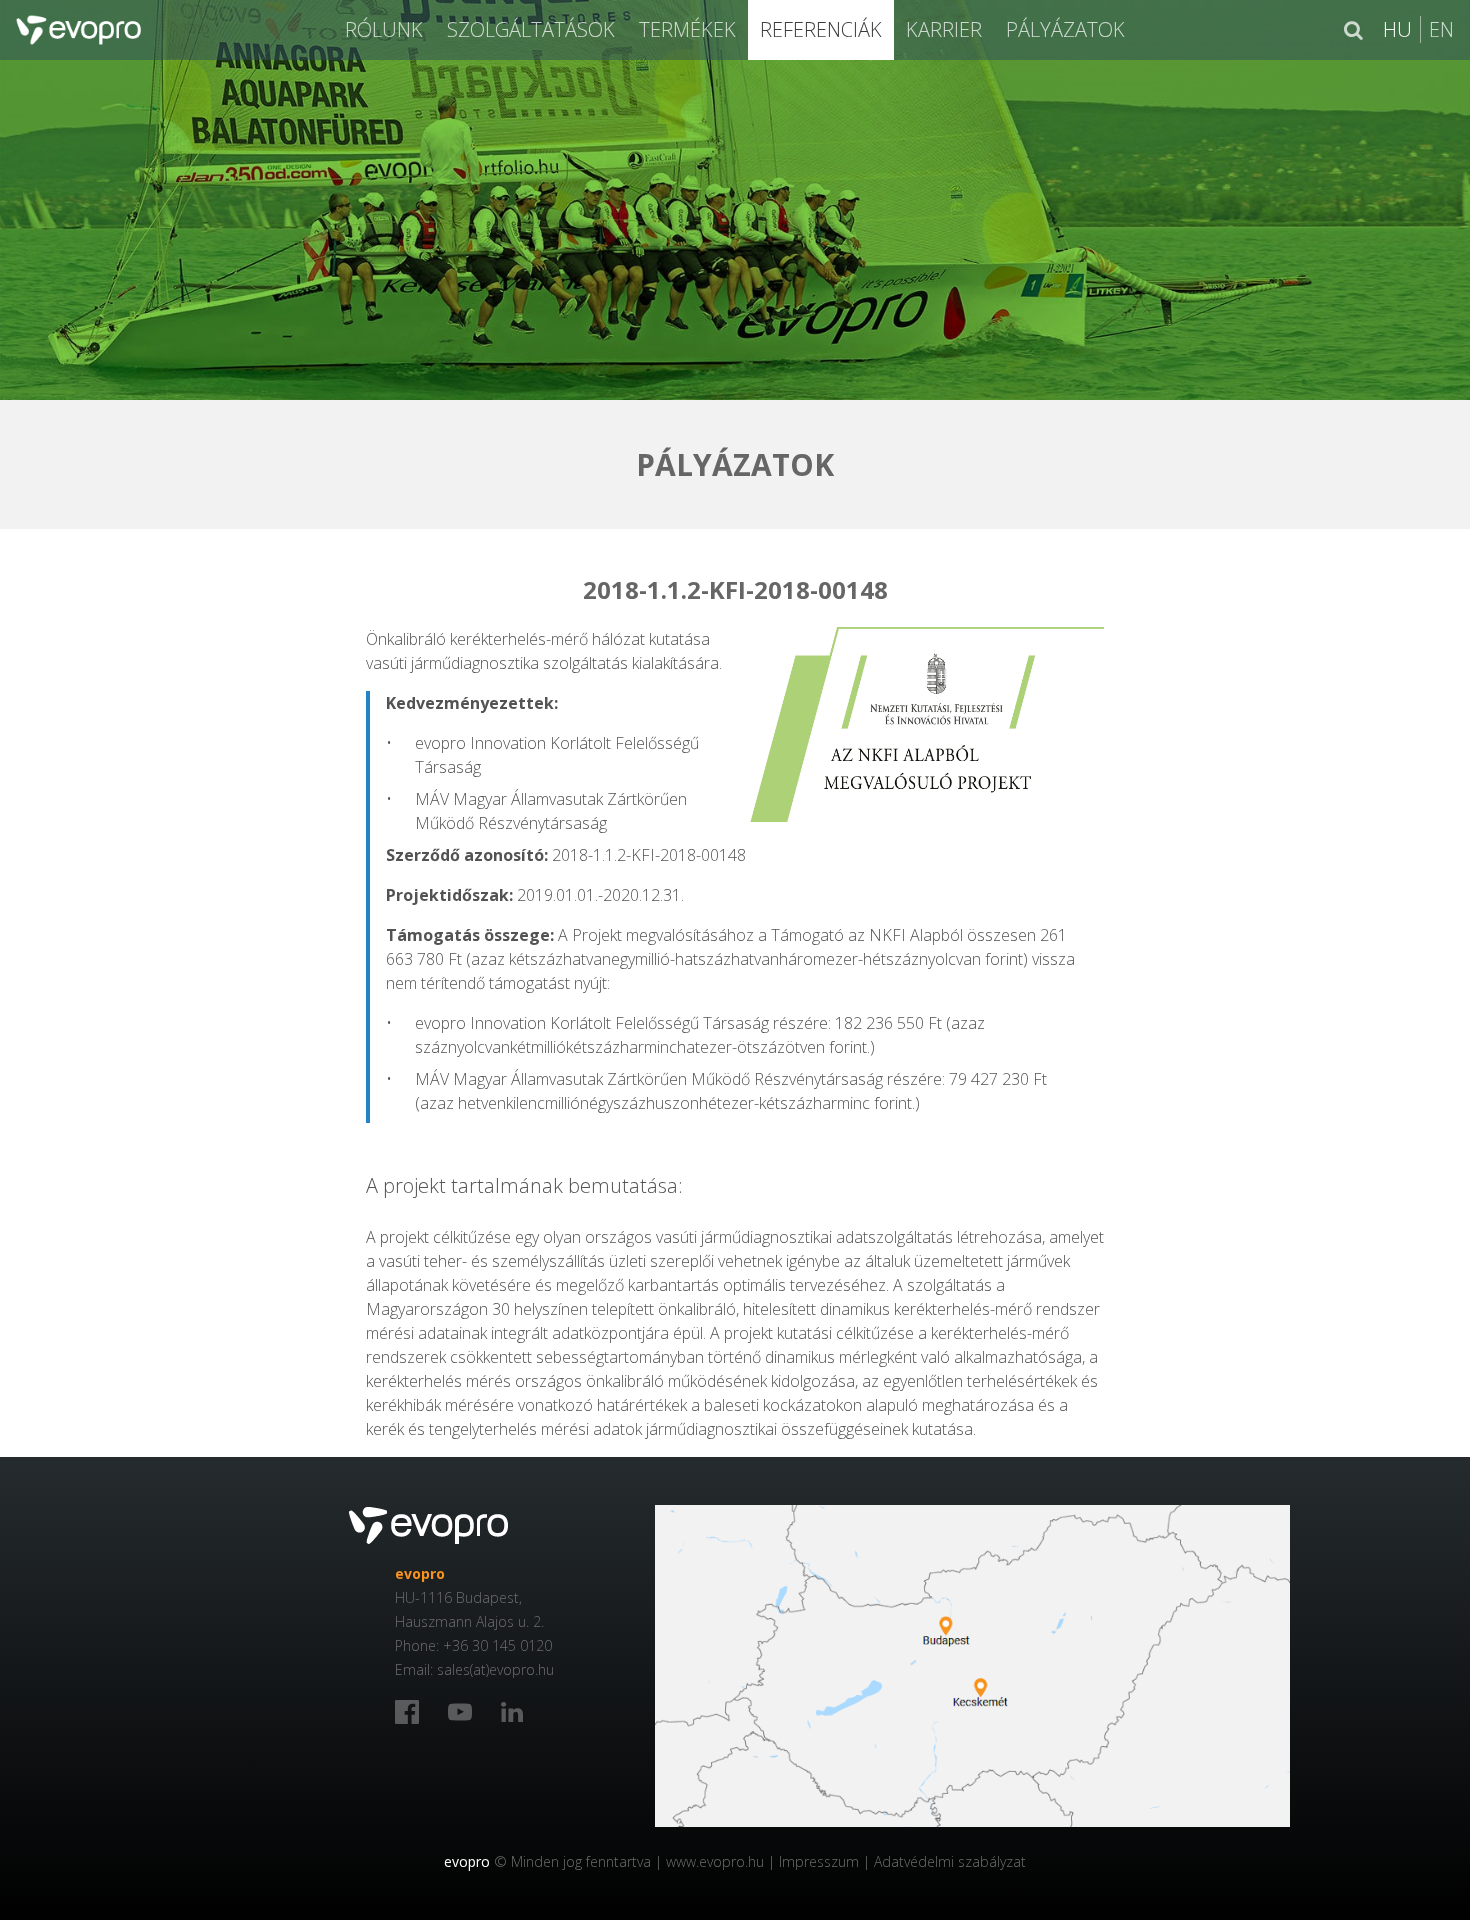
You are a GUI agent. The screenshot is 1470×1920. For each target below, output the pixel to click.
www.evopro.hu (715, 1861)
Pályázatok (1065, 29)
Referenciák (821, 29)
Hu (1397, 29)
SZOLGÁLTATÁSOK (531, 29)
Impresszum (819, 1861)
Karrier (944, 29)
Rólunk (384, 29)
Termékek (687, 29)
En (1441, 29)
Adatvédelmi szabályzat (950, 1861)
